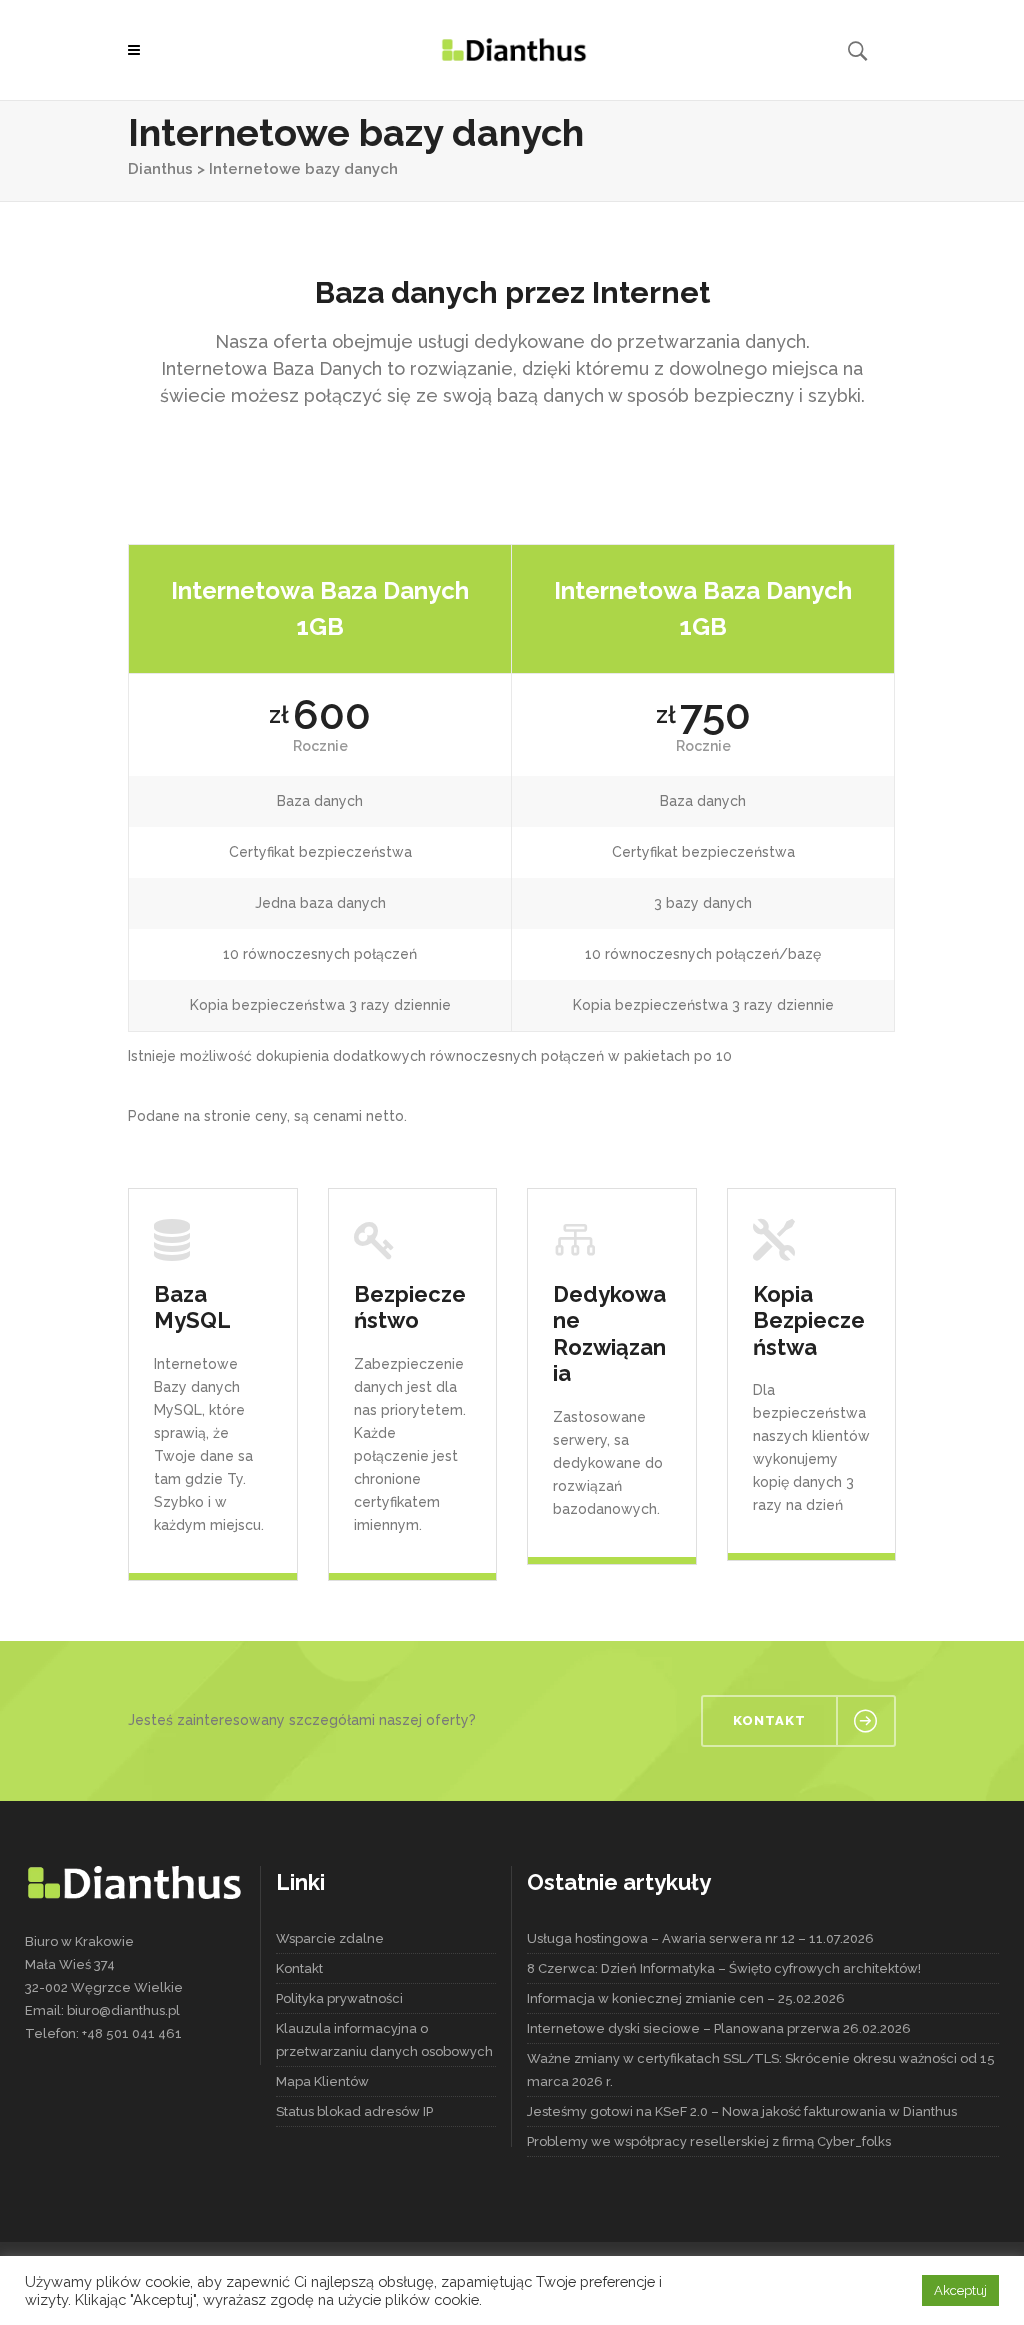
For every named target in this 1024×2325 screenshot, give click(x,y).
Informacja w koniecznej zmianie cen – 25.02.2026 (686, 1998)
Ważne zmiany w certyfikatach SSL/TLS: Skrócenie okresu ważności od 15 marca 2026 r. (761, 2070)
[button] (139, 50)
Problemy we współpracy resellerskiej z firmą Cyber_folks (709, 2141)
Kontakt (299, 1968)
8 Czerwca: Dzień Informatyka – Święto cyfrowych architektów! (724, 1968)
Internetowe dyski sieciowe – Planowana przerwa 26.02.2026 (719, 2028)
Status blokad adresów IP (354, 2111)
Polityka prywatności (339, 1998)
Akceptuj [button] (960, 2290)
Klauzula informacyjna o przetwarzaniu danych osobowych (384, 2040)
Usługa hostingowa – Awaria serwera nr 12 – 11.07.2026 (700, 1938)
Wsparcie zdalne (330, 1938)
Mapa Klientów (322, 2081)
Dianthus (160, 169)
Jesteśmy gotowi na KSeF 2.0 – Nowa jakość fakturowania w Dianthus (742, 2111)
